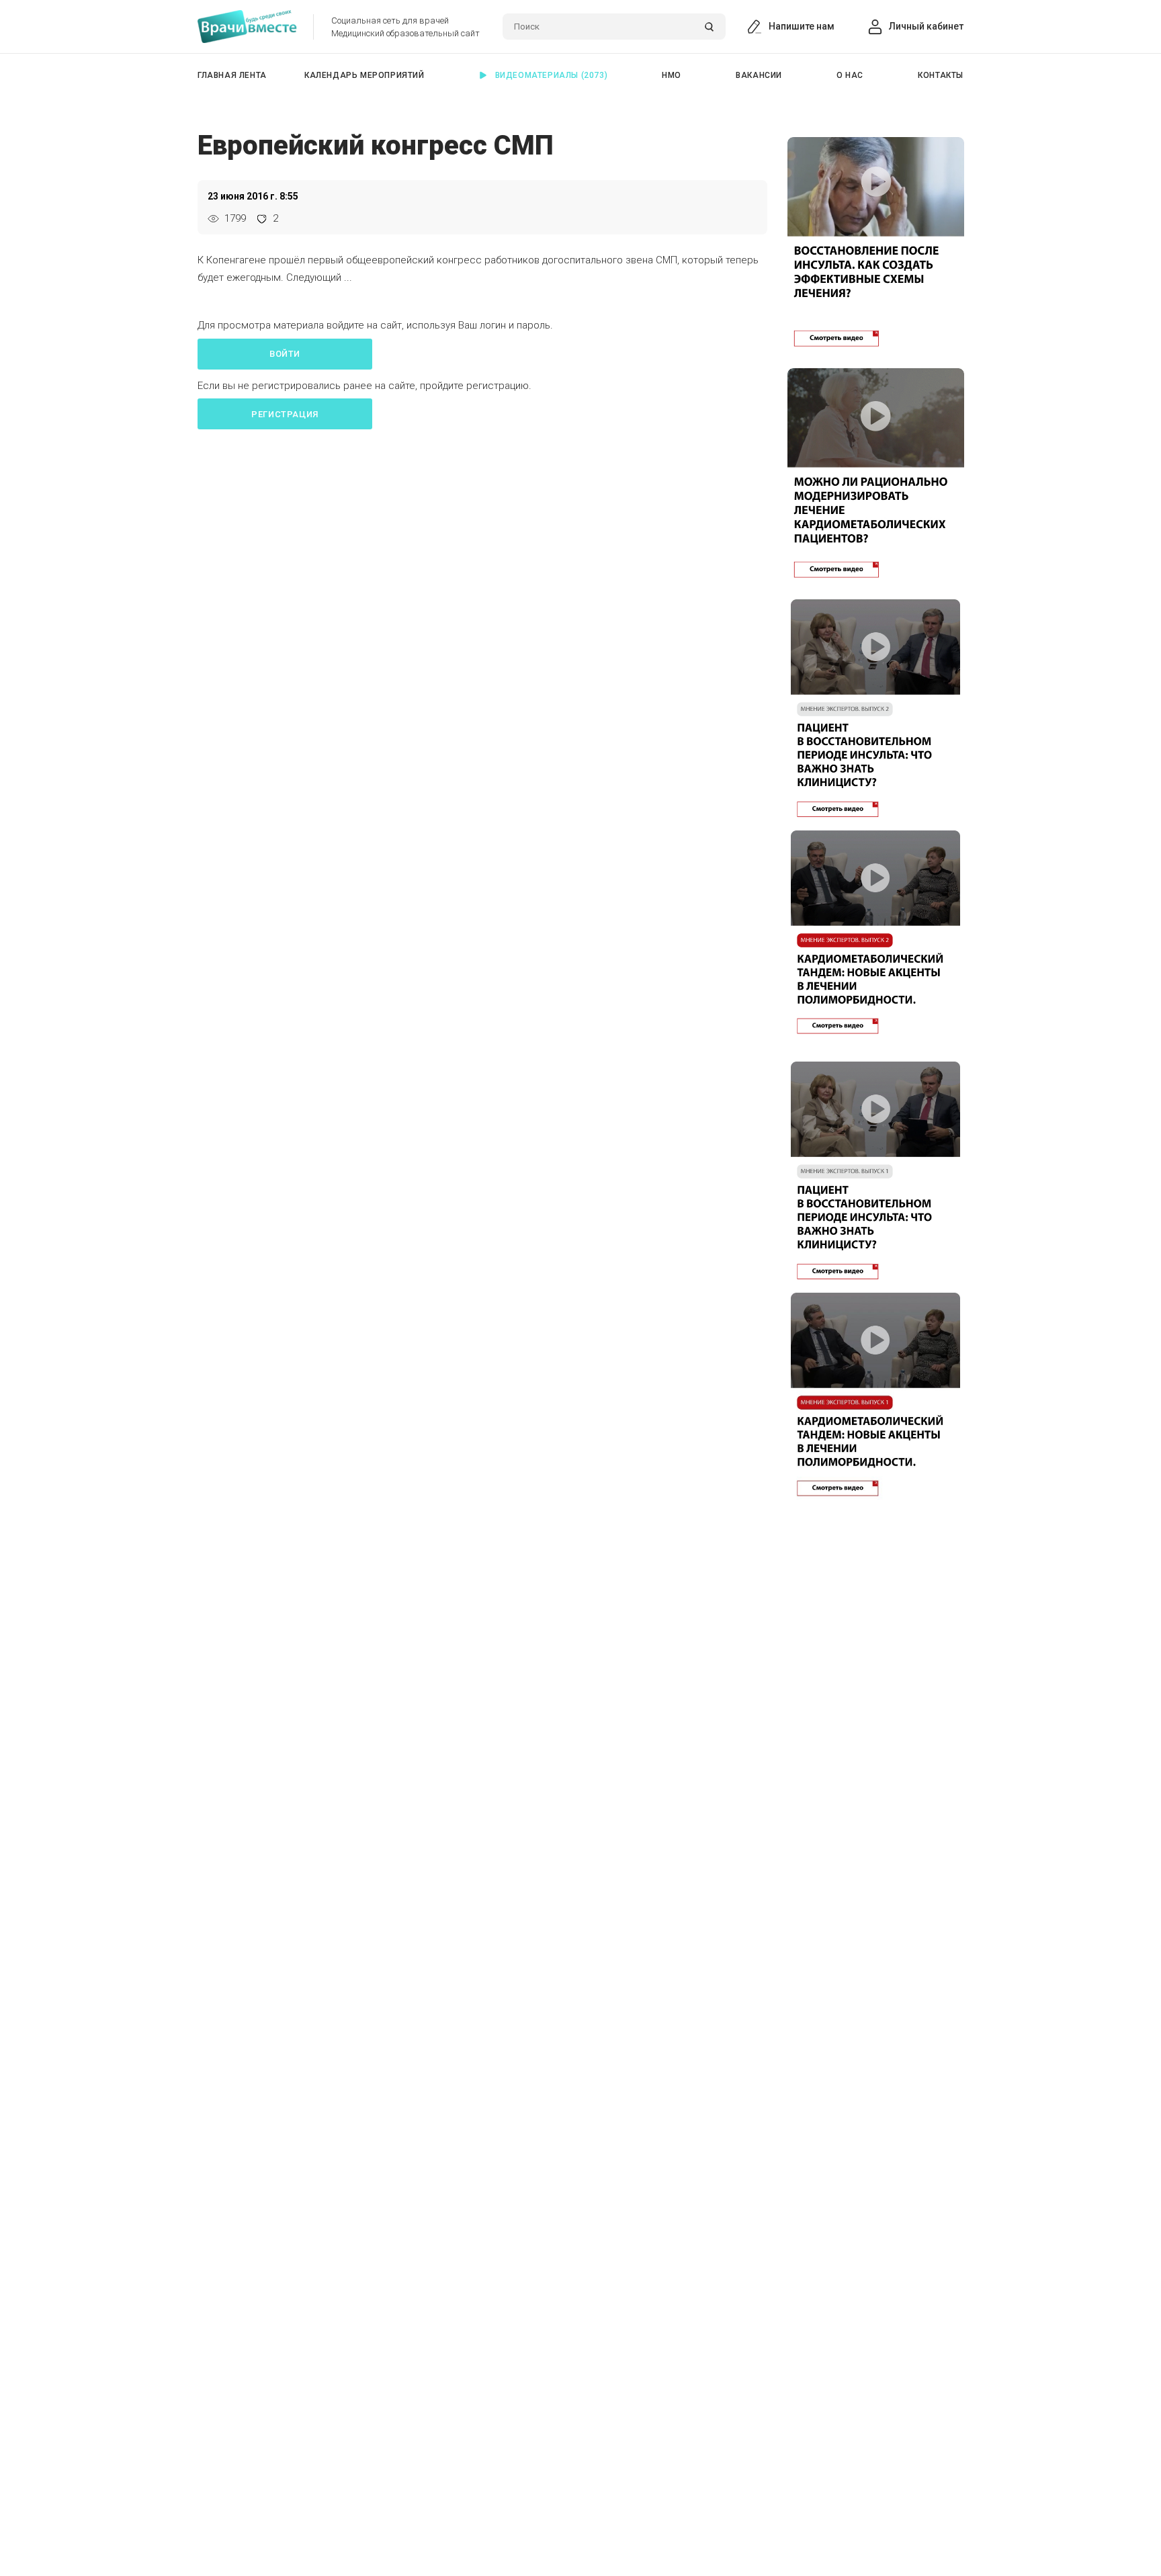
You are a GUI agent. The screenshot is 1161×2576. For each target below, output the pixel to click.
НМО (672, 75)
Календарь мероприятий (364, 75)
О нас (850, 75)
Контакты (941, 75)
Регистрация (285, 414)
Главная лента (232, 75)
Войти (285, 354)
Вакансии (759, 75)
